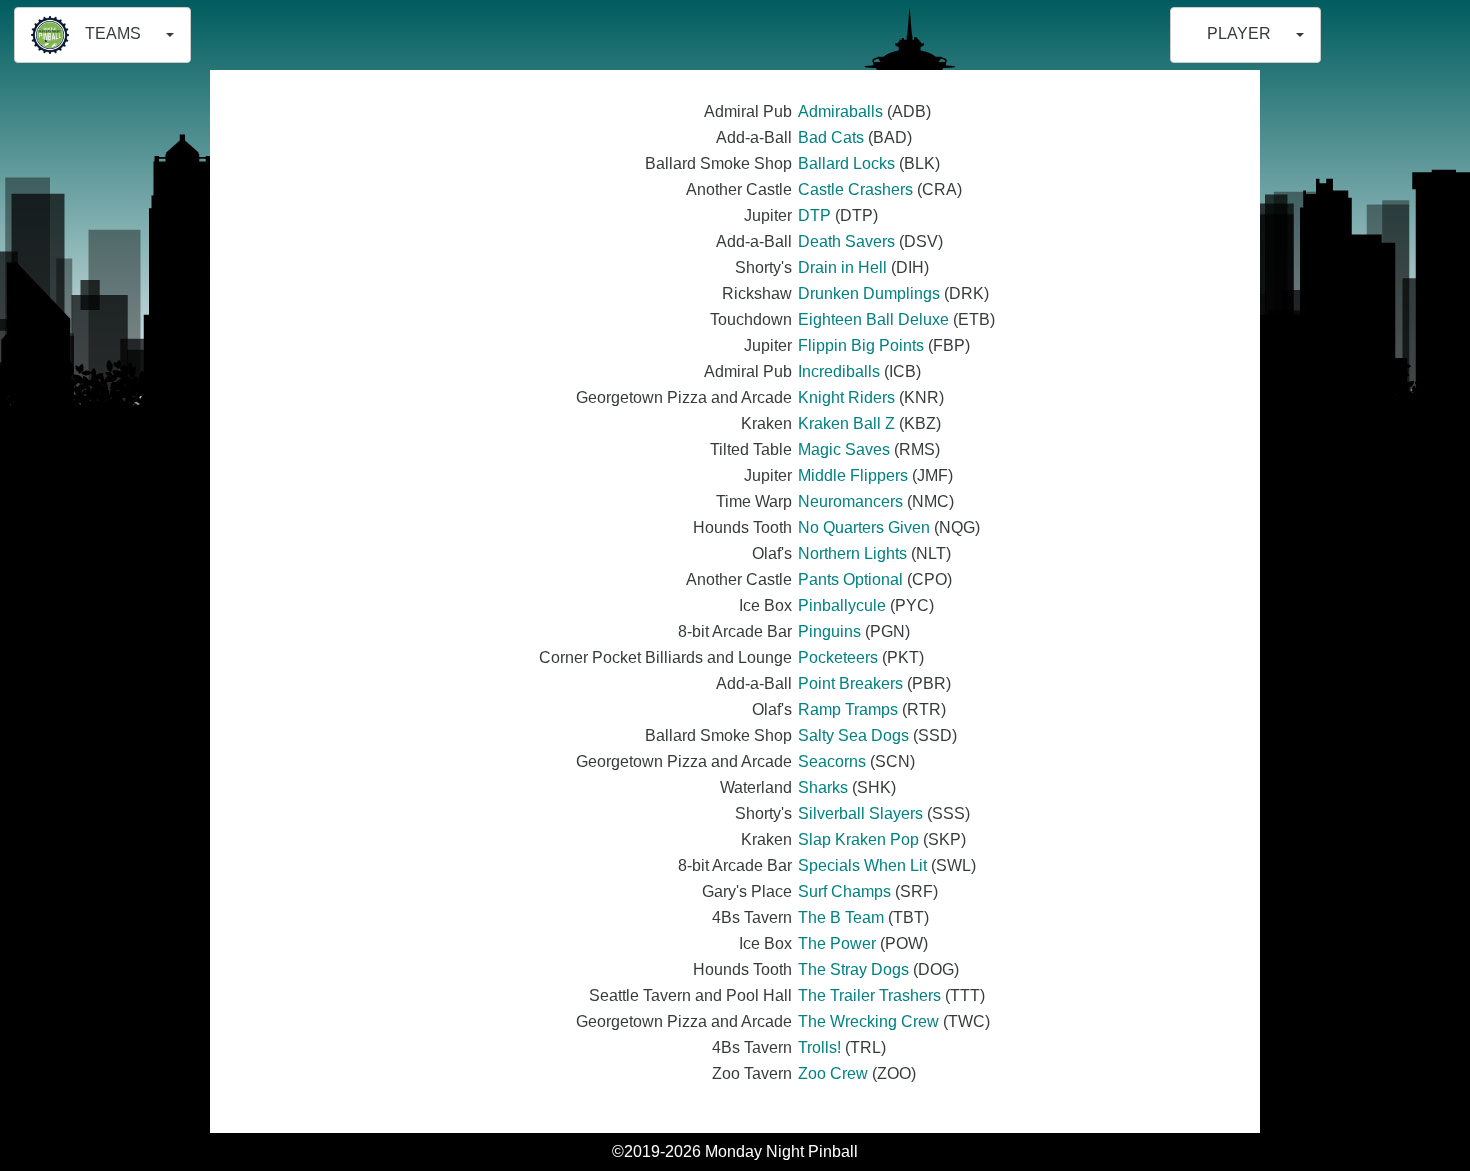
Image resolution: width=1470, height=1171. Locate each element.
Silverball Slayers (860, 813)
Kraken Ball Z (846, 423)
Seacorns (832, 761)
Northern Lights (852, 553)
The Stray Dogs (853, 969)
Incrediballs (839, 371)
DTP (814, 215)
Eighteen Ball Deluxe (873, 319)
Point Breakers (850, 683)
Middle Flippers (853, 475)
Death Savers (846, 241)
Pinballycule (842, 605)
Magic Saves (844, 449)
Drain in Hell (842, 267)
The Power (837, 943)
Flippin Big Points (861, 345)
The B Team (841, 917)
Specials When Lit (862, 865)
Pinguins (829, 631)
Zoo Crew (833, 1073)
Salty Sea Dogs (853, 735)
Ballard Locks (846, 163)
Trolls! (819, 1047)
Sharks (823, 787)
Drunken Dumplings (869, 293)
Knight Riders (846, 397)
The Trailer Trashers (869, 995)
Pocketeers (838, 657)
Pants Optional (850, 579)
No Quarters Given (864, 527)
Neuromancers (850, 501)
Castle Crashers (855, 189)
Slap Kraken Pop (858, 839)
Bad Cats (831, 137)
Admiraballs (840, 111)
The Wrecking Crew (868, 1021)
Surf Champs (844, 891)
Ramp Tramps (848, 709)
